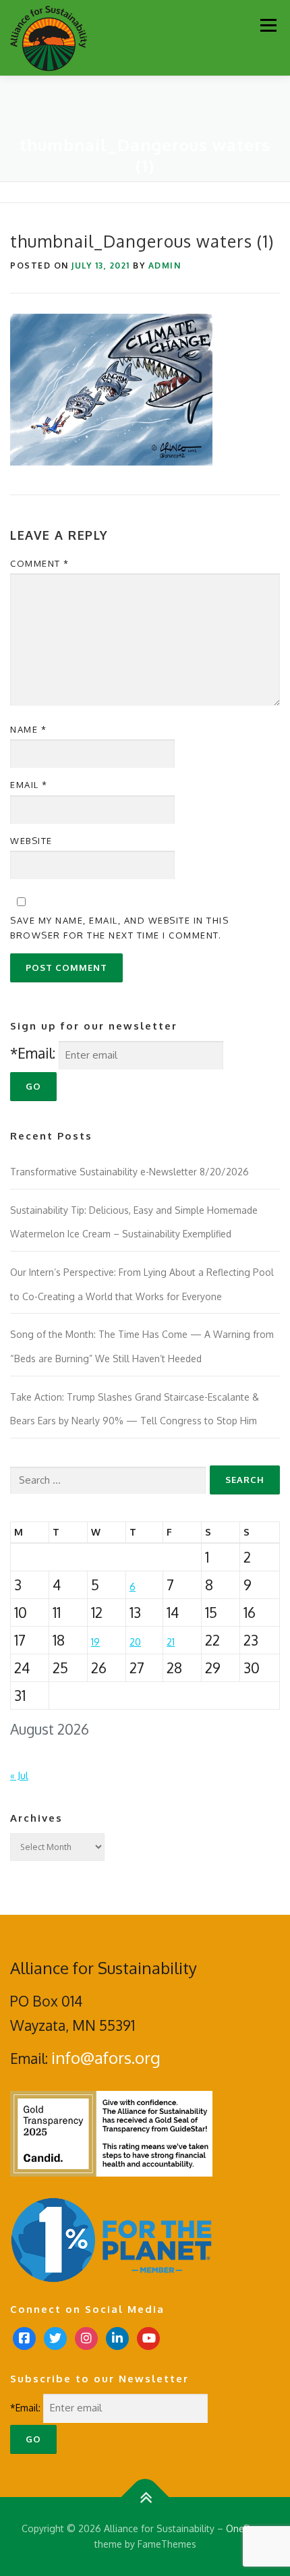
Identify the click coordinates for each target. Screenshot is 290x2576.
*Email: (33, 1053)
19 (95, 1642)
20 (135, 1642)
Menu (268, 25)
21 (171, 1642)
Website (31, 841)
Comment (40, 563)
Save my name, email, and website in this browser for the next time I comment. (119, 928)
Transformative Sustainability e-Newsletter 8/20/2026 (129, 1172)
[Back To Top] (145, 2497)
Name (28, 729)
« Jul (19, 1775)
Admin (165, 265)
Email (29, 785)
